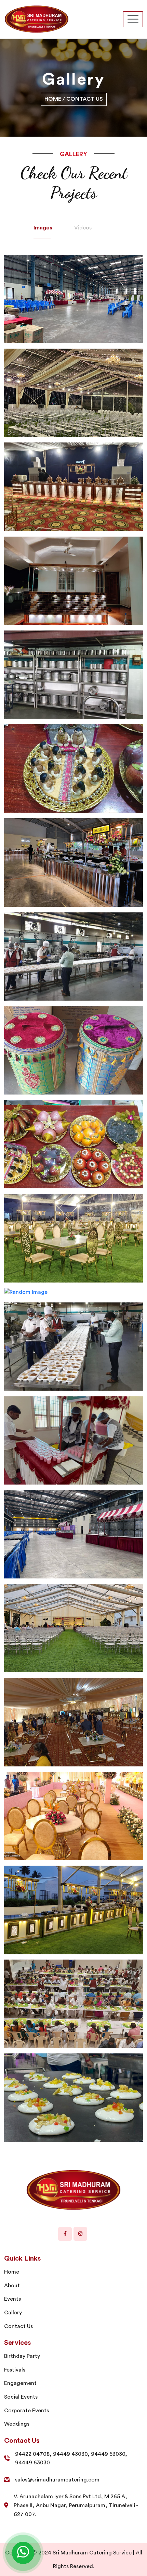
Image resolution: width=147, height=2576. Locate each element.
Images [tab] (43, 228)
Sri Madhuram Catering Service (92, 2553)
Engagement (20, 2383)
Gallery (13, 2313)
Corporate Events (26, 2411)
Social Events (21, 2397)
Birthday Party (22, 2356)
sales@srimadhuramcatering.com (57, 2480)
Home (54, 99)
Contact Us (18, 2326)
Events (12, 2299)
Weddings (17, 2424)
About (12, 2286)
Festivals (15, 2370)
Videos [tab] (83, 228)
